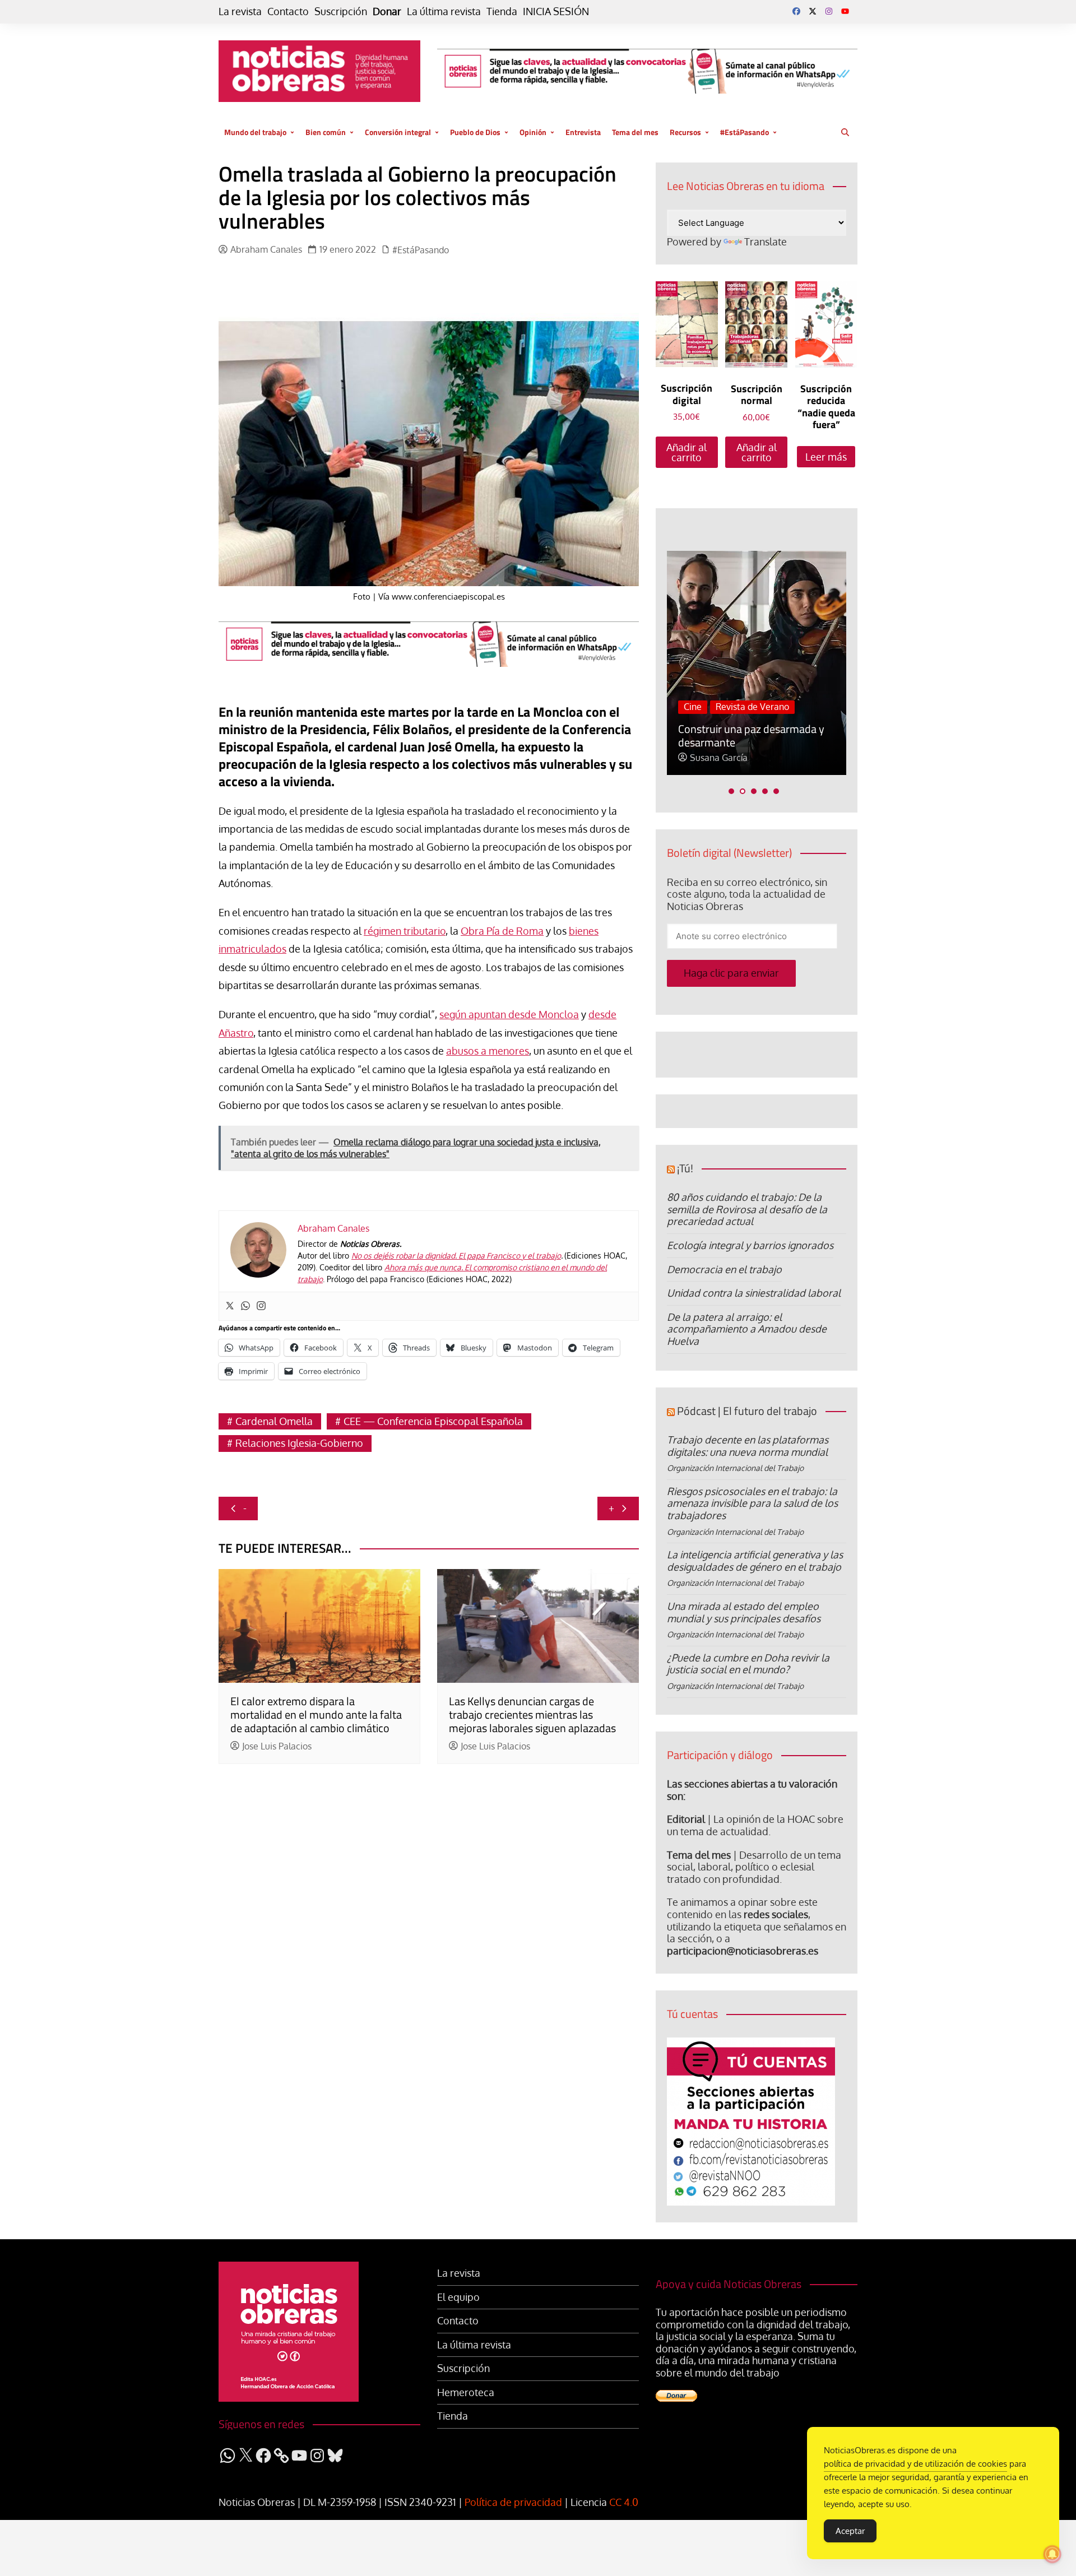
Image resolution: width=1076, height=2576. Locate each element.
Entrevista (583, 132)
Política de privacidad (513, 2502)
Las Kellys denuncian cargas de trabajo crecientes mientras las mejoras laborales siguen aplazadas (532, 1714)
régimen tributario (405, 931)
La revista (240, 11)
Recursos (685, 132)
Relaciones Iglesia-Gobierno (299, 1443)
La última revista (444, 11)
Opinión (533, 132)
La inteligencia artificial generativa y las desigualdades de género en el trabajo (755, 1561)
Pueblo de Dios (475, 132)
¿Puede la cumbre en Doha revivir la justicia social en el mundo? (748, 1664)
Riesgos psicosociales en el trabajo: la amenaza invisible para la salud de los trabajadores (752, 1503)
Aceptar (850, 2531)
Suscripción (341, 11)
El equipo (458, 2297)
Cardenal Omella (274, 1421)
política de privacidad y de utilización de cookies (915, 2464)
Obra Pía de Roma (502, 931)
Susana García (719, 758)
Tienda (502, 11)
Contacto (288, 11)
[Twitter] (230, 1306)
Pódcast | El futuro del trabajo (747, 1411)
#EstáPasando (745, 132)
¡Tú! (685, 1168)
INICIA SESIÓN (556, 11)
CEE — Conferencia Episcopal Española (433, 1421)
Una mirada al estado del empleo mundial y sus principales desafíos (744, 1612)
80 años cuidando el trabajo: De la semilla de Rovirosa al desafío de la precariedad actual (747, 1209)
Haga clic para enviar (731, 973)
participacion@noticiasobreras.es (743, 1951)
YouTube (845, 11)
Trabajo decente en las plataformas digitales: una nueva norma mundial (748, 1446)
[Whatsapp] (245, 1306)
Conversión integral (398, 132)
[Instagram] (261, 1306)
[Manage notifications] (1052, 2554)
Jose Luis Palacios (277, 1746)
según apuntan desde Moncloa (509, 1014)
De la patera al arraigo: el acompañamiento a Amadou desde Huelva (747, 1329)
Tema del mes (635, 132)
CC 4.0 (624, 2502)
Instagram (829, 11)
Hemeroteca (466, 2392)
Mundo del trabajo (255, 132)
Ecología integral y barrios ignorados (750, 1245)
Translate (766, 242)
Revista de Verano (752, 707)
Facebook (796, 11)
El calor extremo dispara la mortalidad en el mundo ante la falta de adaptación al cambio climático (316, 1714)
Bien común (326, 132)
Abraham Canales (266, 250)
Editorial (686, 1819)
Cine (693, 707)
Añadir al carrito (687, 452)
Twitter (813, 11)
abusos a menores (488, 1051)
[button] (731, 791)
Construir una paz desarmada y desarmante (751, 735)
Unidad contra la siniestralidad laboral (754, 1293)
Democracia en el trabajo (724, 1269)
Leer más (826, 457)
